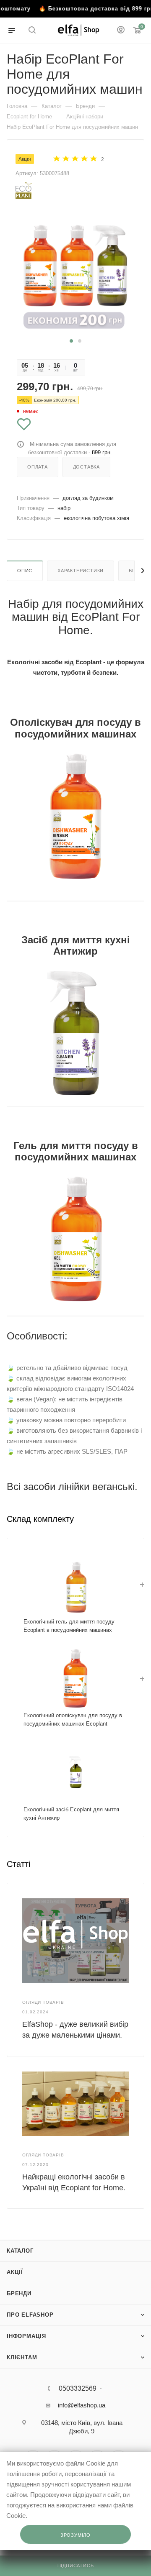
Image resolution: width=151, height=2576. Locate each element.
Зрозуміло (75, 2535)
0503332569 (78, 2389)
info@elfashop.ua (82, 2405)
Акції (15, 2272)
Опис (25, 571)
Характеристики (81, 571)
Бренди (19, 2293)
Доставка (86, 467)
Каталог (20, 2251)
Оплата (38, 467)
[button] (71, 341)
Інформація (26, 2336)
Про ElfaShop (30, 2315)
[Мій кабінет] (121, 31)
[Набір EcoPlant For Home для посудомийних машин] (75, 272)
